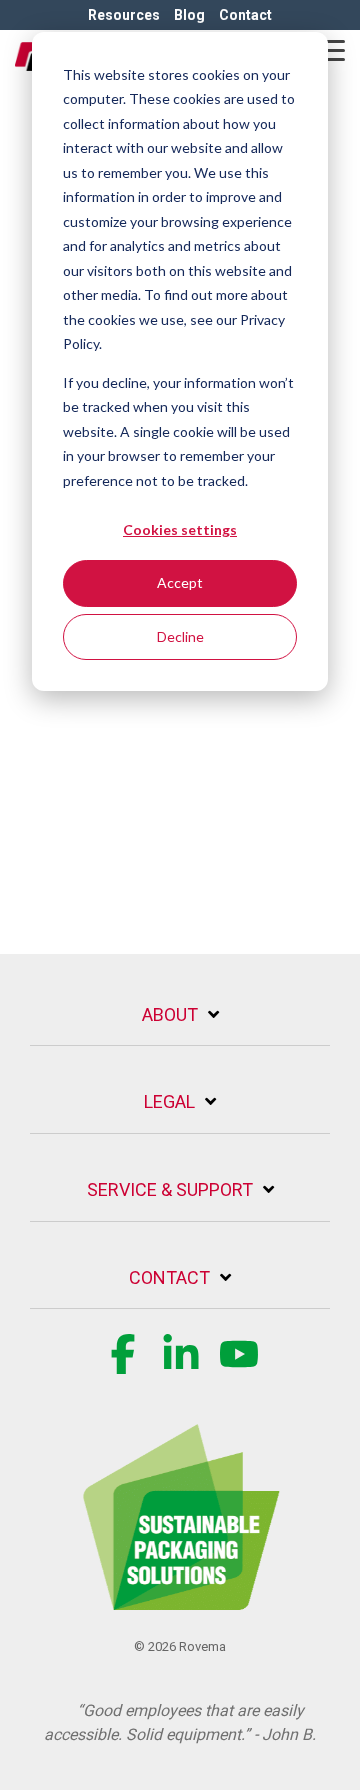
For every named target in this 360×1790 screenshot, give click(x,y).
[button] (330, 49)
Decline (180, 636)
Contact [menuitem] (245, 15)
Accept (180, 582)
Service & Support (170, 1189)
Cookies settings (180, 529)
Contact (169, 1277)
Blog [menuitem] (189, 15)
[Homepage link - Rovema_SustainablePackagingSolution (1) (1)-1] (180, 1598)
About (170, 1014)
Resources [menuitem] (124, 15)
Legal (169, 1101)
